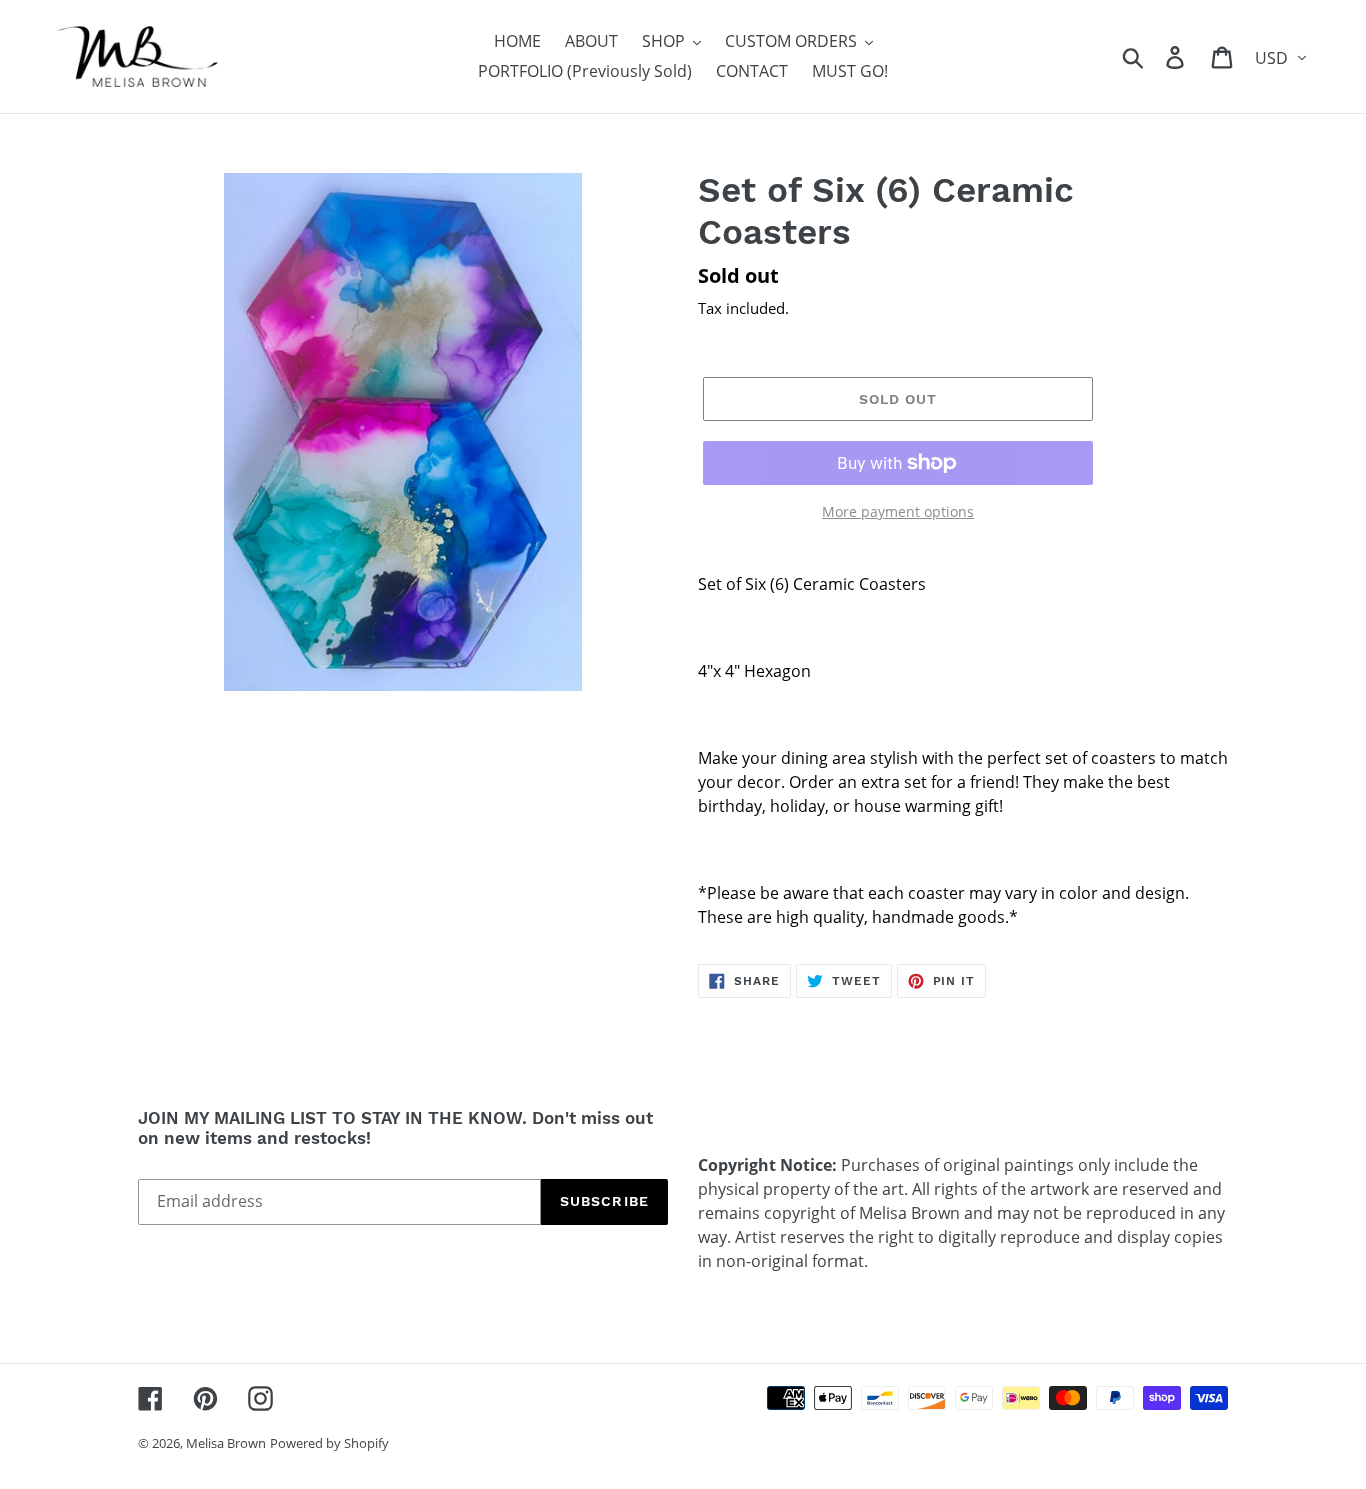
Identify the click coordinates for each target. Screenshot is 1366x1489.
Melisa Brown (226, 1443)
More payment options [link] (898, 511)
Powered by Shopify (329, 1443)
